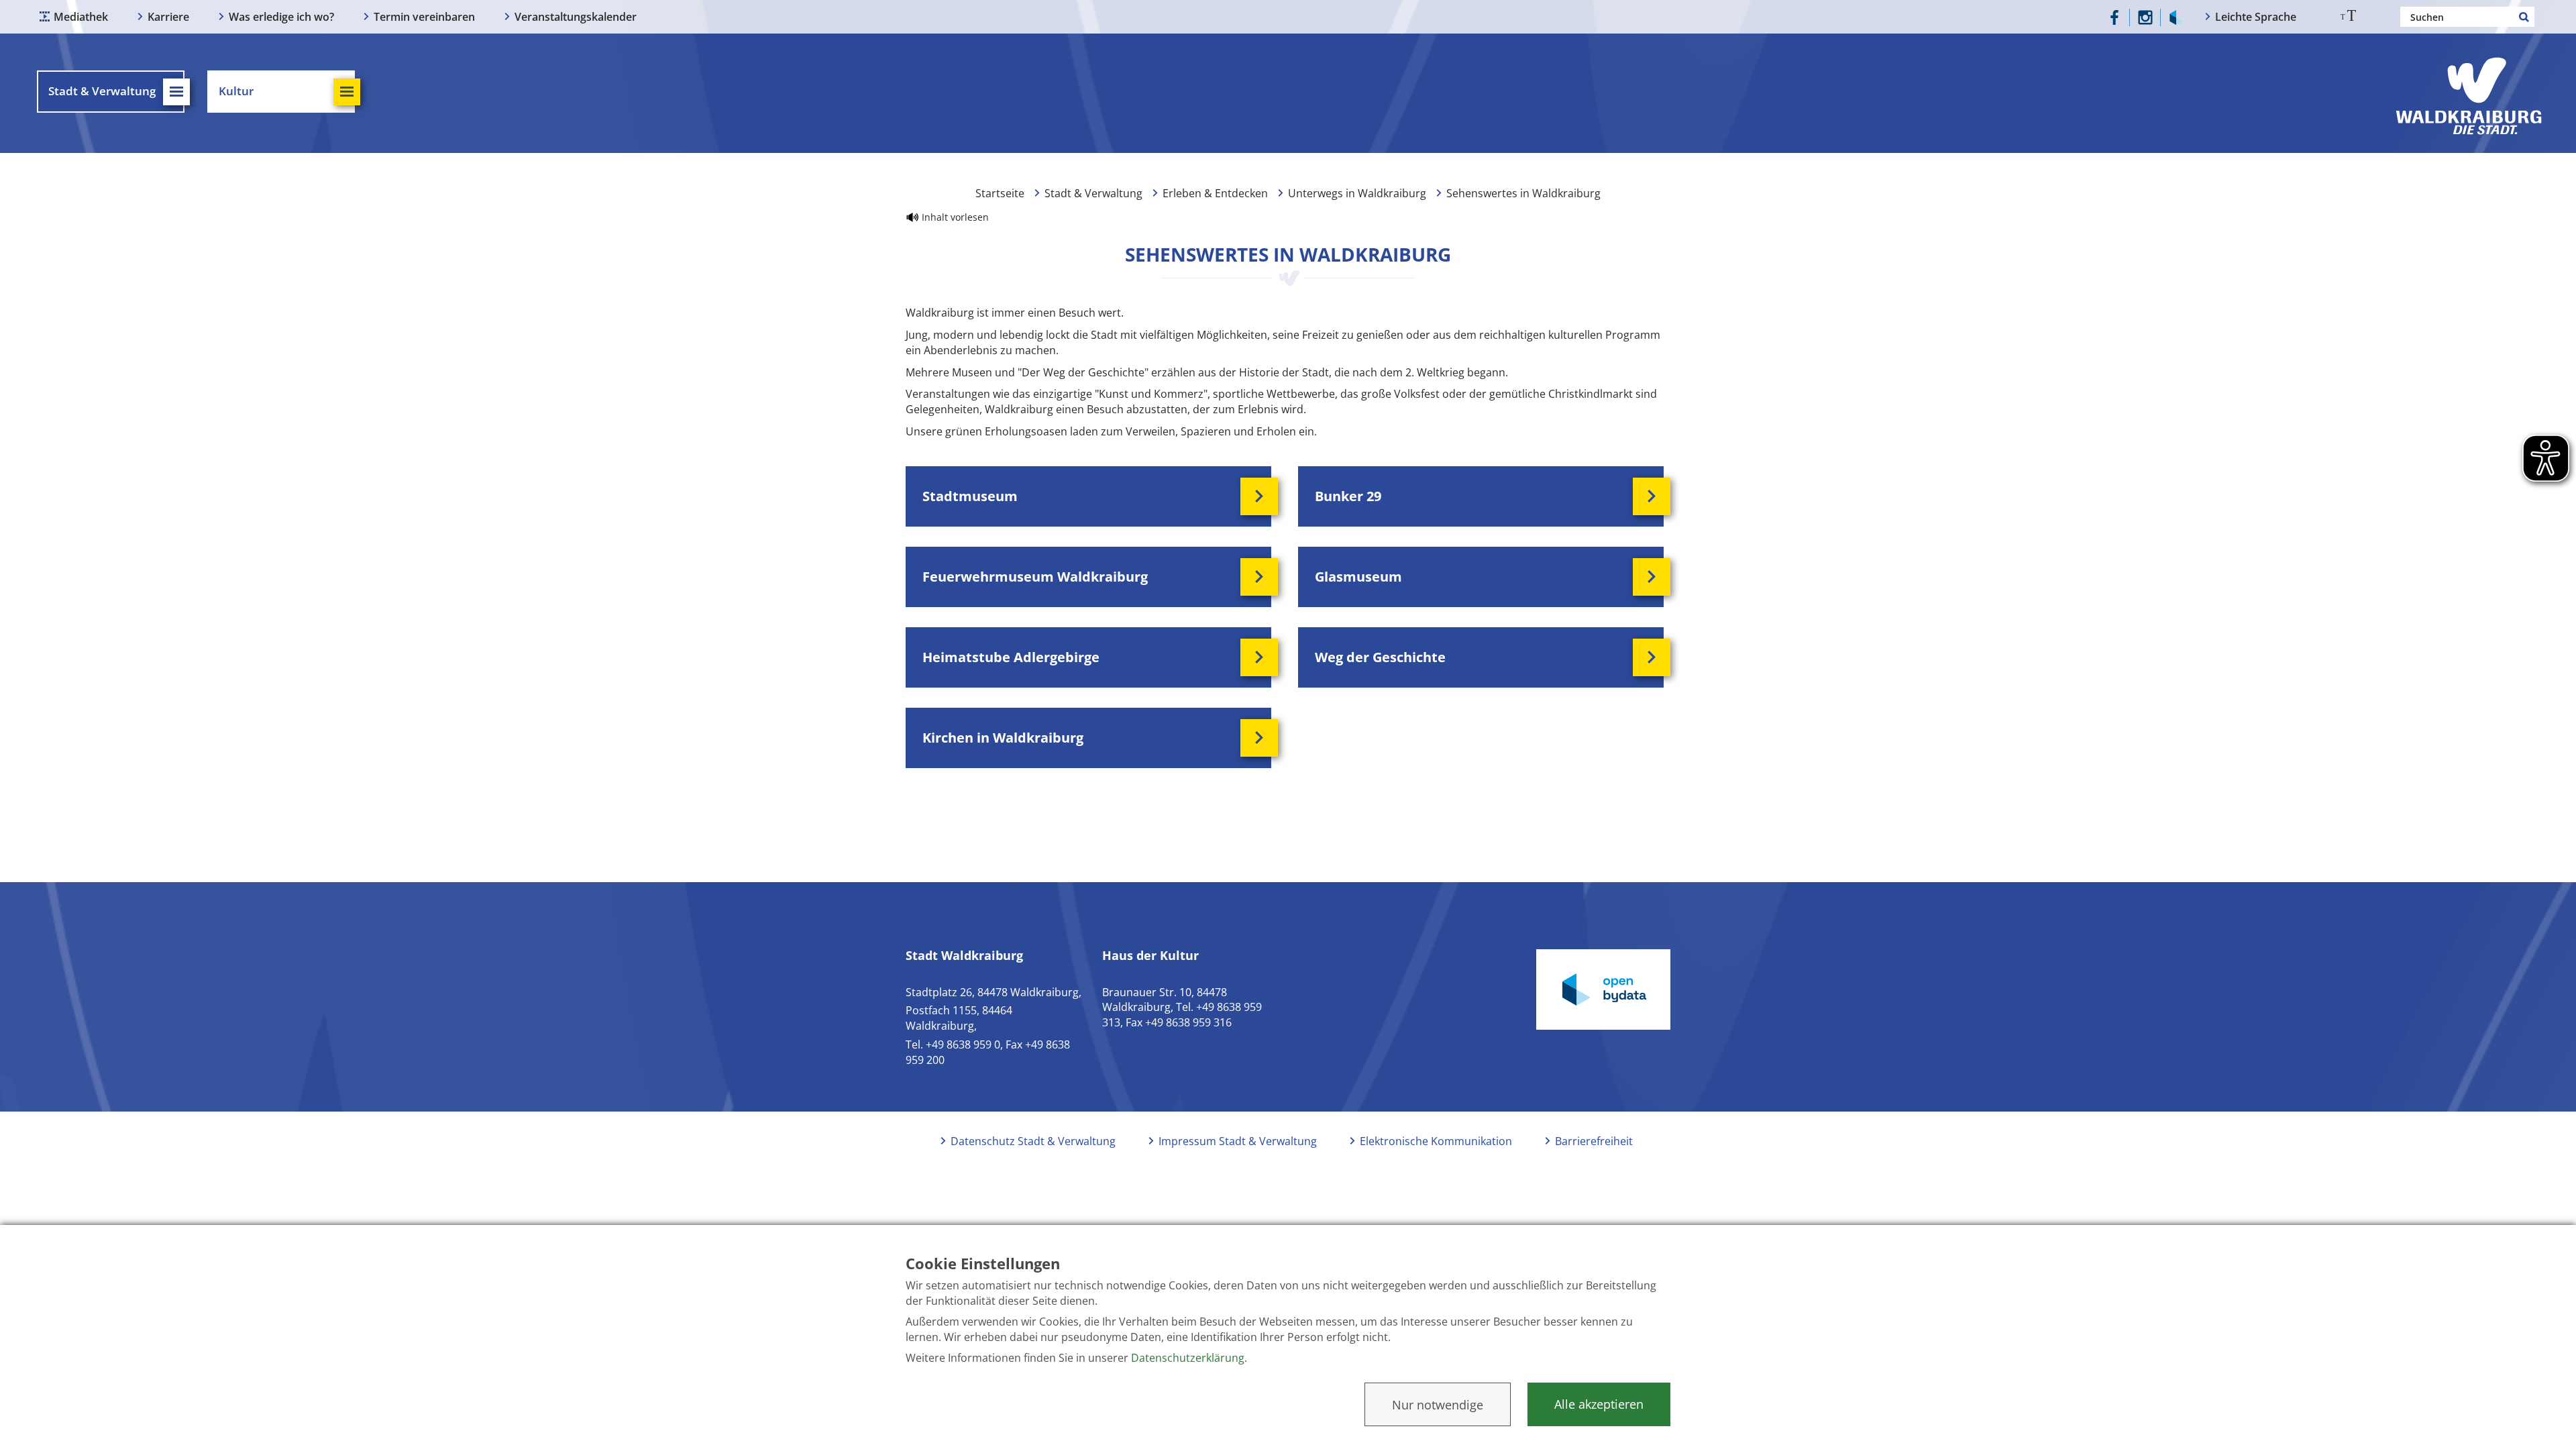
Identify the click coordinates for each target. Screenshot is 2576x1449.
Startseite (1000, 193)
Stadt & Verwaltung (1093, 193)
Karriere (168, 17)
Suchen (2524, 17)
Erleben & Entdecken (1215, 193)
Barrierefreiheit (1594, 1141)
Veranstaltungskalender (576, 17)
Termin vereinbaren (424, 17)
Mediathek (81, 17)
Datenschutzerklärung (1188, 1358)
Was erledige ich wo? (281, 17)
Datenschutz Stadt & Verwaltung (1033, 1141)
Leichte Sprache (2256, 17)
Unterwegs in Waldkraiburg (1357, 193)
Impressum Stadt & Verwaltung (1238, 1141)
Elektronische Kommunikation (1436, 1141)
